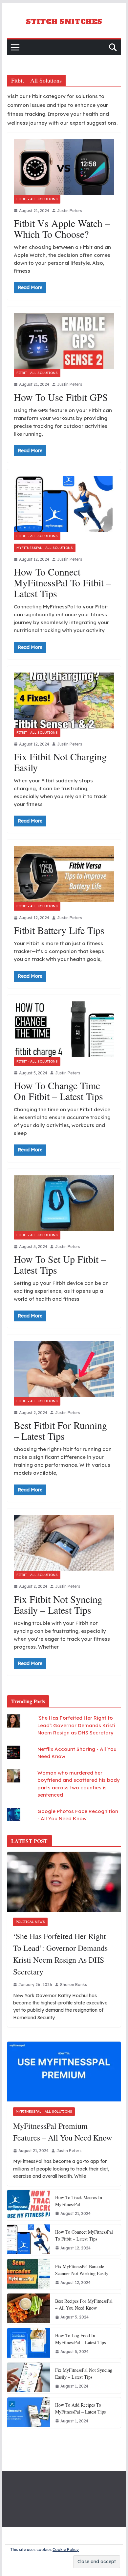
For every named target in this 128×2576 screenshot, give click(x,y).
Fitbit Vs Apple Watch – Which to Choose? (62, 228)
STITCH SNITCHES (64, 22)
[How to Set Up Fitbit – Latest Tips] (64, 1203)
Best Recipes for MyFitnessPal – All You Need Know (84, 2304)
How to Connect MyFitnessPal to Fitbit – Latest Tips (63, 582)
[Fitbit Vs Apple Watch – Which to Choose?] (64, 167)
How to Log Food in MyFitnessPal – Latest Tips (80, 2339)
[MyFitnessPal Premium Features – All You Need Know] (64, 2072)
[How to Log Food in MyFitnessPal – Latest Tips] (29, 2343)
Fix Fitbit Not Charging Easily (60, 762)
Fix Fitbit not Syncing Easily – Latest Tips (58, 1604)
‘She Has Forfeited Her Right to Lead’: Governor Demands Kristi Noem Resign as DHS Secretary (76, 1725)
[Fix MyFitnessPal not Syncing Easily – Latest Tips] (29, 2378)
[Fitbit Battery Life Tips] (64, 874)
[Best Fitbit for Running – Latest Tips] (64, 1369)
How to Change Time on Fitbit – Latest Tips (58, 1091)
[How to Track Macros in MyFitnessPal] (29, 2205)
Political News (30, 1922)
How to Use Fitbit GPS (61, 397)
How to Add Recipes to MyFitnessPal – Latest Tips (80, 2408)
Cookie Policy (66, 2550)
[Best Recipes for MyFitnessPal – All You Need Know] (29, 2309)
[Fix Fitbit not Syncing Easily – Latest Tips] (64, 1543)
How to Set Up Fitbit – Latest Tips (60, 1264)
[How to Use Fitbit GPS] (64, 341)
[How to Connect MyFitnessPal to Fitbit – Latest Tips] (64, 504)
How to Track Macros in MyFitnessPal (79, 2201)
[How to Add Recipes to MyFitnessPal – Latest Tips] (29, 2413)
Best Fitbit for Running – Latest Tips (60, 1430)
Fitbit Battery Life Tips (59, 930)
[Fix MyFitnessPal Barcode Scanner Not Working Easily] (29, 2274)
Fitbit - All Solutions (37, 199)
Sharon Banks (74, 1985)
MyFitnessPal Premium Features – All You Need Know (63, 2132)
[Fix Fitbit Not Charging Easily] (64, 700)
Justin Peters (70, 211)
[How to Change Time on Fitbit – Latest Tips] (64, 1029)
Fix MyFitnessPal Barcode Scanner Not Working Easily (82, 2270)
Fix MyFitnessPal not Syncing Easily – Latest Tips (84, 2373)
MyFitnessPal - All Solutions (45, 548)
